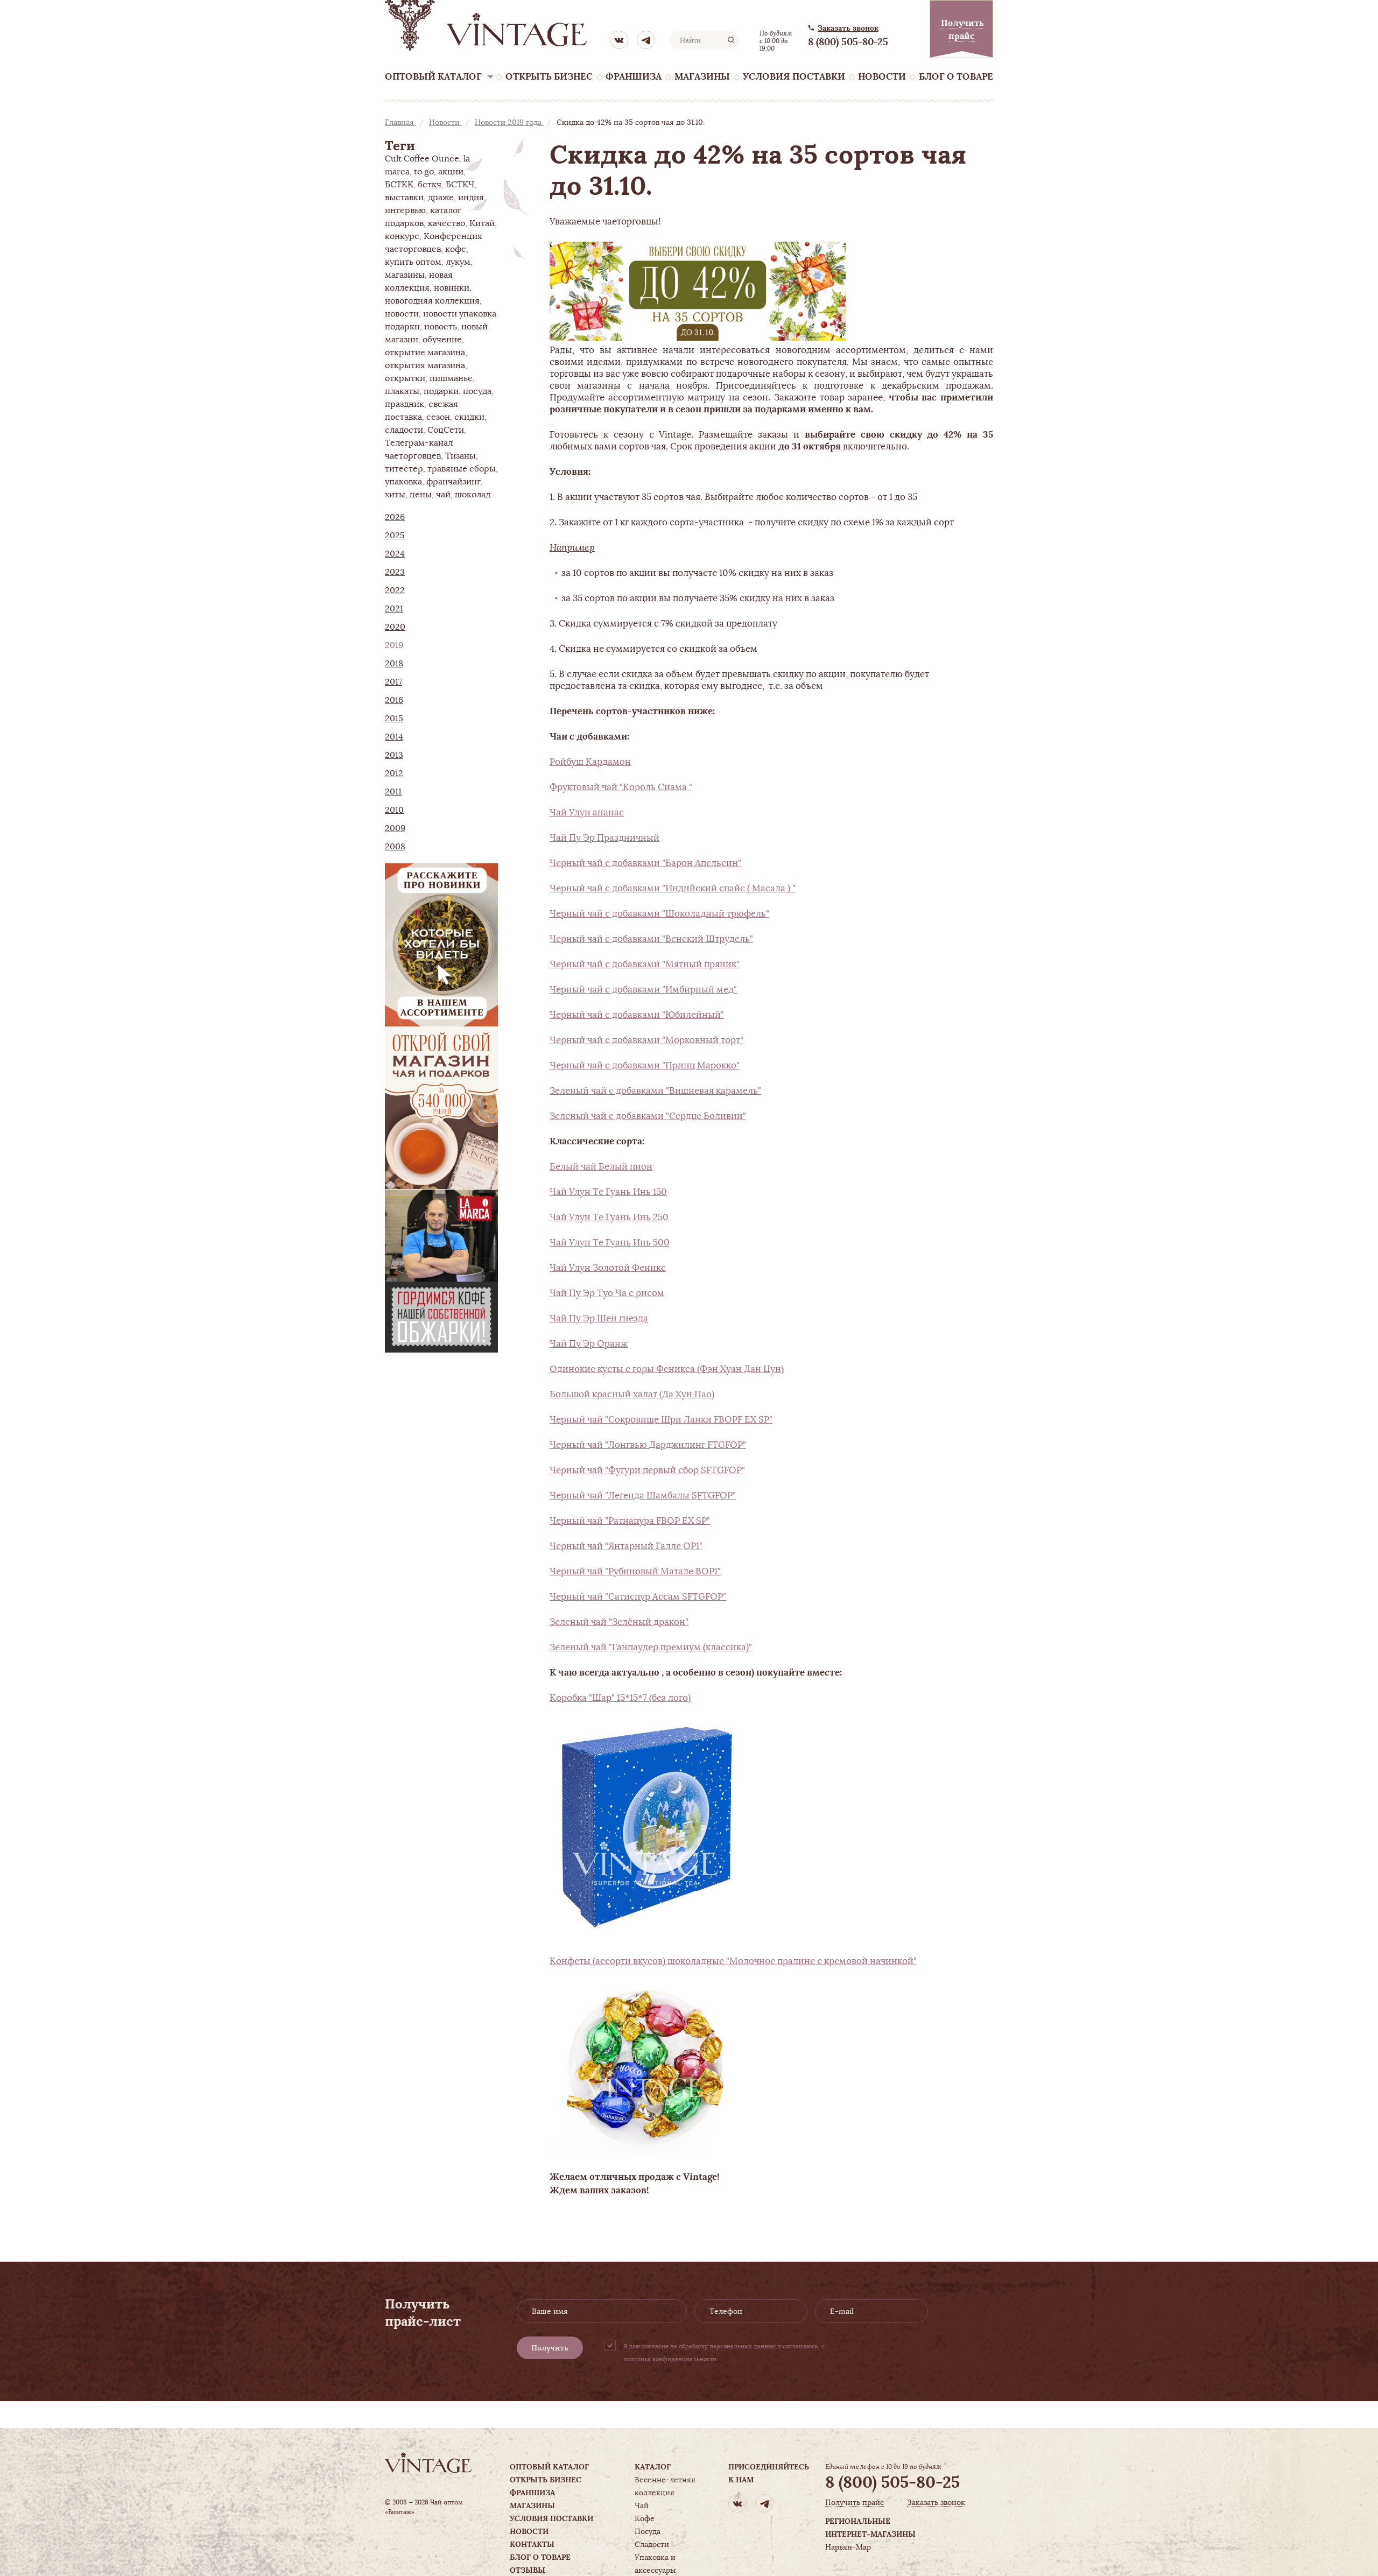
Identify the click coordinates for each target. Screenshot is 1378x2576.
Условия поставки (794, 77)
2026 (395, 517)
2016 (394, 700)
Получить (550, 2348)
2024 (395, 554)
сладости (404, 430)
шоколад (473, 495)
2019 (394, 645)
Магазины (702, 77)
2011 (393, 792)
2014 (394, 737)
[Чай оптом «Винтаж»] (487, 25)
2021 (394, 609)
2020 (395, 627)
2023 (395, 572)
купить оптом (413, 262)
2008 (395, 847)
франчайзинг (454, 482)
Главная (400, 122)
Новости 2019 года (509, 122)
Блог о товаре (956, 77)
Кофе (645, 2518)
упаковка (403, 482)
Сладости (652, 2544)
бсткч (430, 185)
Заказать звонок (848, 28)
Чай (642, 2505)
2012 (394, 773)
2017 (393, 682)
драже (441, 198)
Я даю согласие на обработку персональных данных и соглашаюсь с (724, 2353)
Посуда (648, 2531)
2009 (395, 828)
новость (441, 327)
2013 (394, 755)
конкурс (402, 236)
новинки (452, 288)
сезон (438, 417)
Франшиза (634, 77)
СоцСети (446, 430)
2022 (395, 590)
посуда (477, 391)
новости (402, 314)
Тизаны (460, 456)
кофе (456, 249)
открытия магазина (425, 365)
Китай (482, 223)
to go (424, 172)
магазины (405, 275)
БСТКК (399, 185)
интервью (405, 210)
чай (443, 495)
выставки (404, 198)
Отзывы (528, 2570)
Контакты (532, 2544)
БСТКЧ (460, 185)
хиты (395, 495)
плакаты (402, 391)
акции (451, 172)
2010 (394, 810)
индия (471, 198)
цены (421, 495)
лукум (458, 262)
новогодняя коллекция (432, 301)
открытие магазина (425, 353)
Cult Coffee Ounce (422, 159)
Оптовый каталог (433, 77)
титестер (404, 469)
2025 (395, 536)
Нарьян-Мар (848, 2547)
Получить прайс (855, 2503)
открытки (405, 378)
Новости (882, 77)
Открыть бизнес (549, 77)
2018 (394, 664)
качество (447, 223)
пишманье (451, 378)
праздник (405, 404)
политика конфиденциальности (670, 2359)
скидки (469, 417)
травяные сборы (462, 469)
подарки (441, 391)
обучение (442, 340)
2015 (394, 719)
